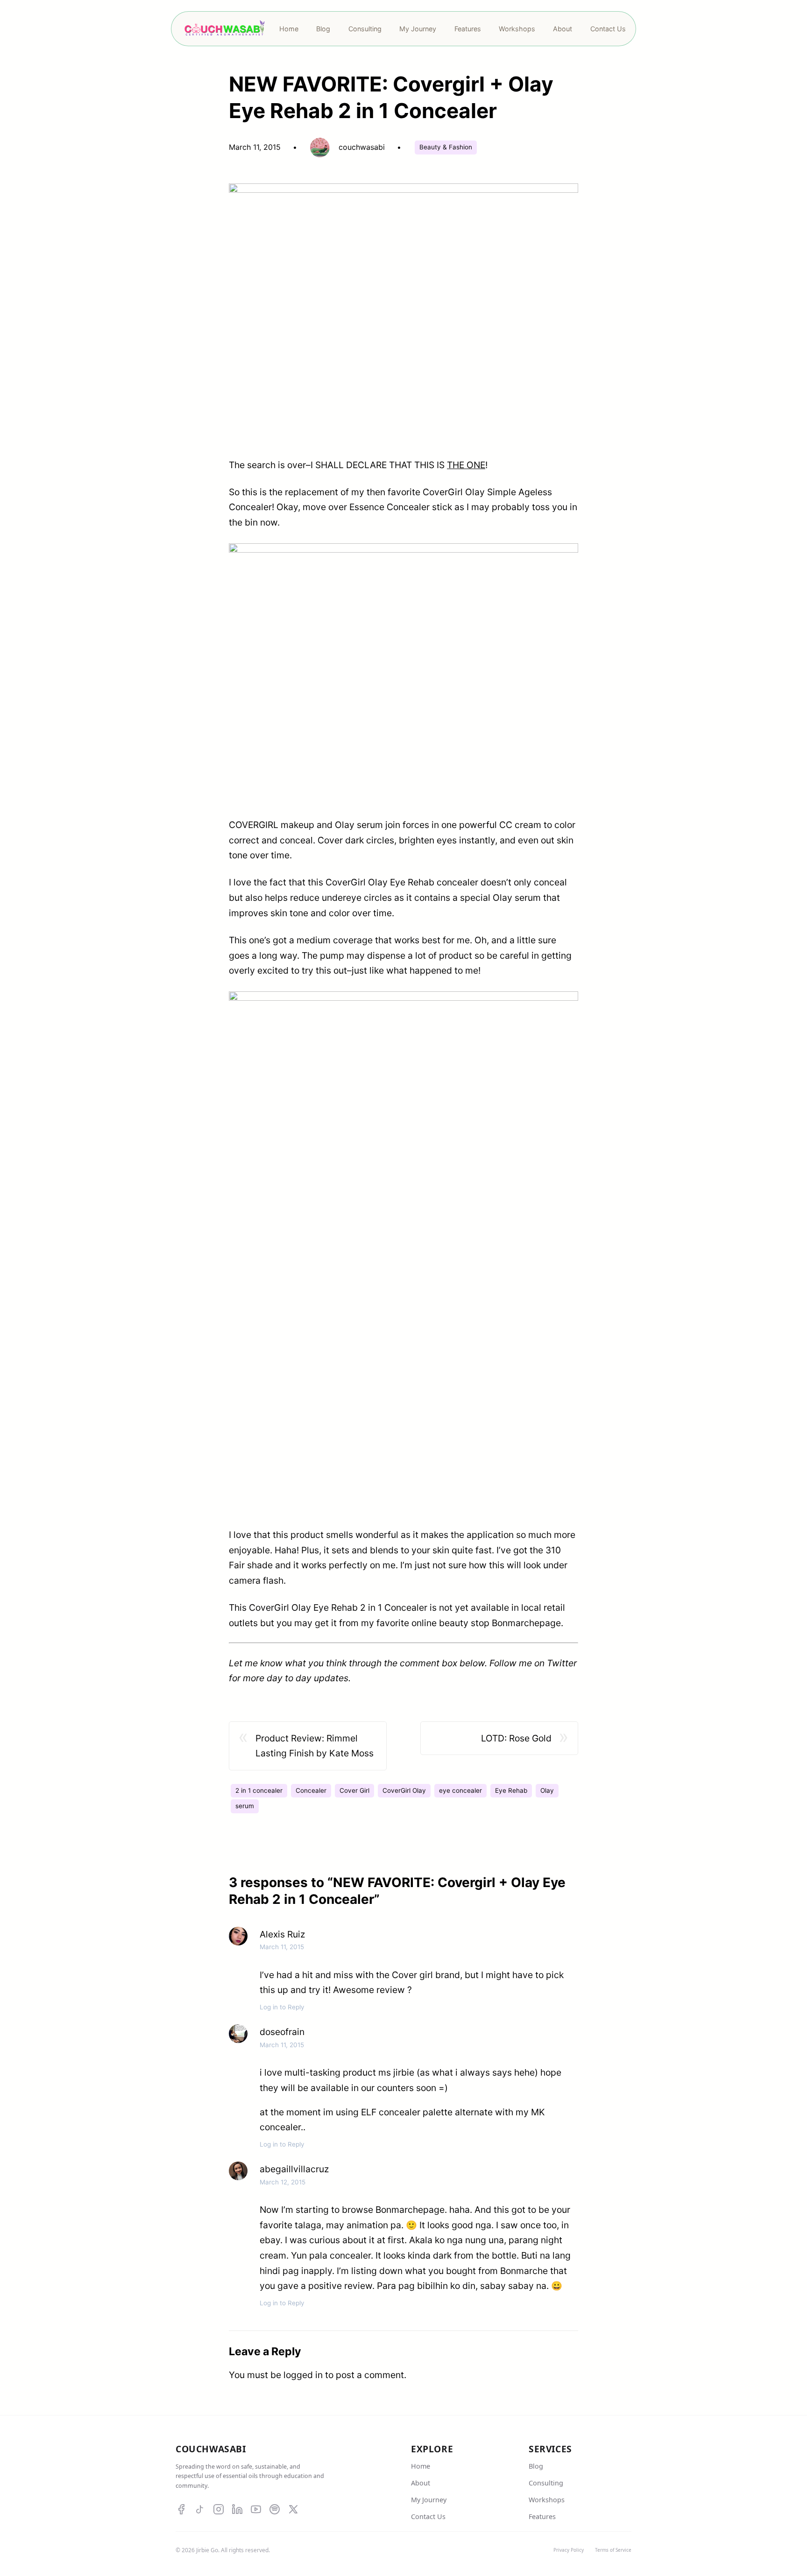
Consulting (546, 2483)
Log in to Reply (282, 2007)
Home (421, 2466)
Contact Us (428, 2516)
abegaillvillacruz (294, 2169)
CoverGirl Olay (404, 1790)
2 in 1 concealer (259, 1790)
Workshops (547, 2500)
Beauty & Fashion (446, 147)
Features (542, 2516)
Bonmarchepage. (527, 1623)
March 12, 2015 (283, 2182)
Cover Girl (354, 1790)
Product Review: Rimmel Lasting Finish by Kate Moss (315, 1746)
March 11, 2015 (282, 1947)
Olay (547, 1790)
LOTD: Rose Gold (516, 1738)
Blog (536, 2466)
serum (245, 1806)
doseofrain (282, 2032)
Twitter (562, 1663)
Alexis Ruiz (282, 1934)
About (421, 2483)
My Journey (429, 2500)
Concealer (311, 1790)
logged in (303, 2375)
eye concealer (460, 1790)
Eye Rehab (511, 1790)
